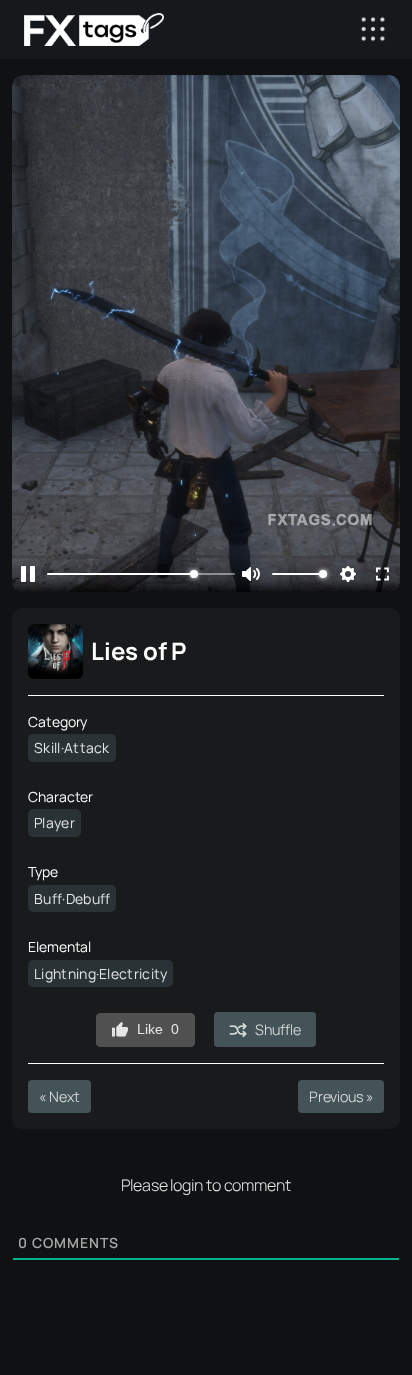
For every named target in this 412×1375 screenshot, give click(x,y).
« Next (59, 1096)
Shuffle (277, 1029)
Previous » (341, 1096)
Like (158, 1029)
